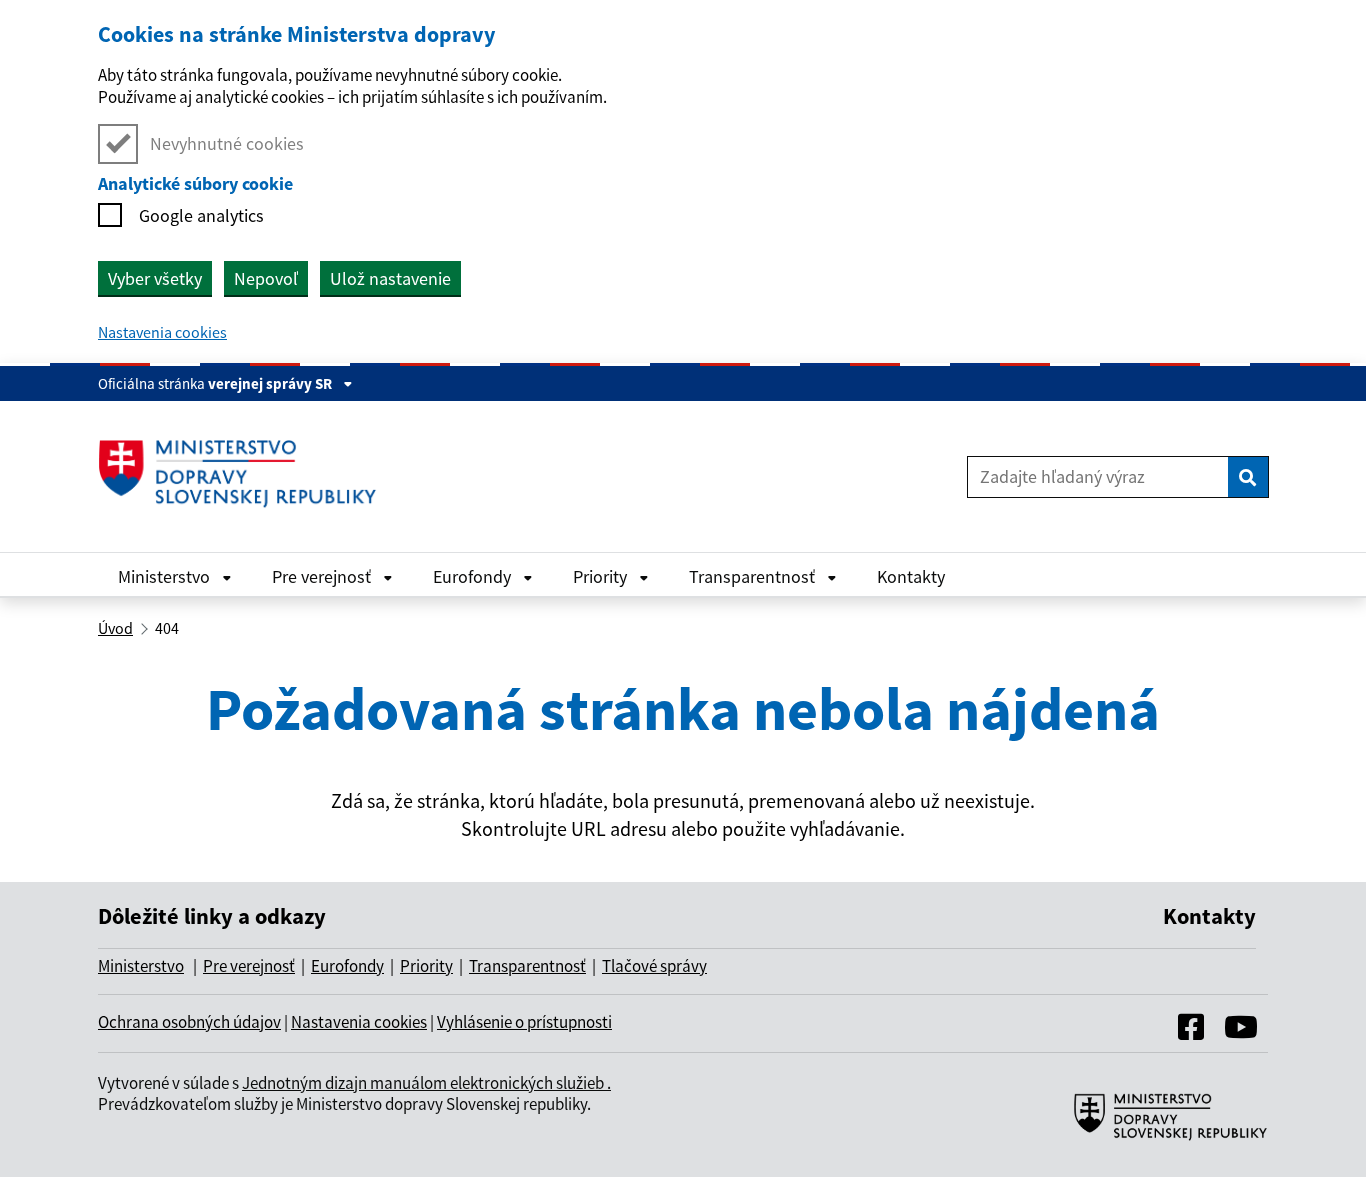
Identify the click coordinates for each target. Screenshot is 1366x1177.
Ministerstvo (166, 576)
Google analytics (201, 215)
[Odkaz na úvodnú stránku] (245, 476)
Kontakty (911, 576)
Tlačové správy (654, 966)
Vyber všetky (155, 278)
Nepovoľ (266, 278)
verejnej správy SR (271, 383)
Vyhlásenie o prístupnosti (524, 1022)
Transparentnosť (754, 576)
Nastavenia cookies (162, 332)
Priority (602, 576)
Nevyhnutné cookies (227, 143)
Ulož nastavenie (390, 278)
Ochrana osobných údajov (189, 1022)
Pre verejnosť (323, 576)
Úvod (115, 628)
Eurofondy (474, 576)
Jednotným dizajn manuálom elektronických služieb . (426, 1083)
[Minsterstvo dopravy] (1163, 1137)
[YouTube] (1241, 1032)
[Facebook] (1191, 1032)
